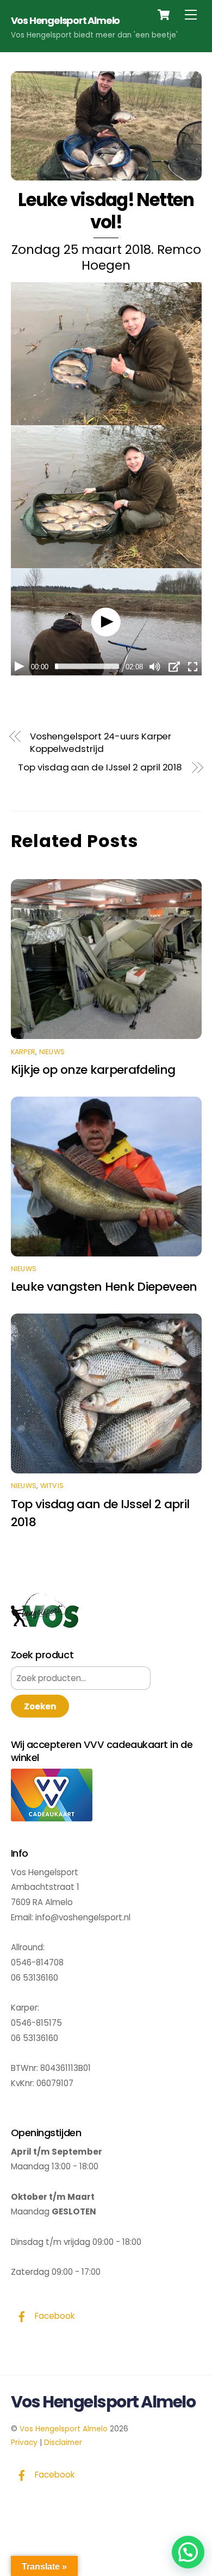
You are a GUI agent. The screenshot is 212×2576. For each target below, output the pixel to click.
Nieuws (52, 1052)
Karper (23, 1052)
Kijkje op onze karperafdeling (93, 1070)
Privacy (24, 2443)
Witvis (52, 1486)
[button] (188, 2552)
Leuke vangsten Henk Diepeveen (104, 1287)
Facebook (54, 2316)
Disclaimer (63, 2443)
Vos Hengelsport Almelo (64, 2429)
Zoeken (40, 1706)
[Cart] (164, 15)
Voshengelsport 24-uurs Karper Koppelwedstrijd (101, 743)
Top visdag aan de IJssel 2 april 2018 (100, 767)
